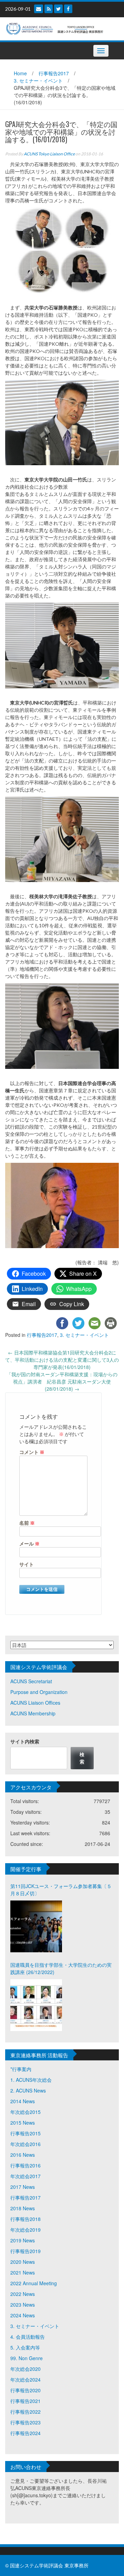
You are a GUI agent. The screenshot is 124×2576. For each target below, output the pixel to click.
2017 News (23, 2187)
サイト (27, 1564)
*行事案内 (21, 2069)
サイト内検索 (25, 1741)
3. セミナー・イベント (38, 80)
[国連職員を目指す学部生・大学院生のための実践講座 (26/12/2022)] (36, 2005)
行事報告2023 (25, 2422)
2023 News (23, 2305)
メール (29, 1544)
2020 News (23, 2262)
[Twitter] (58, 9)
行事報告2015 (25, 2133)
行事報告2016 (25, 2165)
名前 (27, 1523)
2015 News (23, 2123)
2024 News (23, 2315)
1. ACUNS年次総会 (31, 2080)
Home (20, 73)
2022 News (23, 2294)
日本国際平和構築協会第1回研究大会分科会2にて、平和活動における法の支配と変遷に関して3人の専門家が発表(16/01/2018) (62, 1360)
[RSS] (49, 9)
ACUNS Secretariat (31, 1681)
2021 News (23, 2272)
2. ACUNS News (28, 2090)
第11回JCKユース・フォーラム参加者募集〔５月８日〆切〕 (61, 1890)
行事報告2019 (25, 2251)
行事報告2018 (25, 2219)
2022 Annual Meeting (34, 2283)
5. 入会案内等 (25, 2347)
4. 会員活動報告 (28, 2337)
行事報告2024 (25, 2433)
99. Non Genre (27, 2358)
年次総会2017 (25, 2176)
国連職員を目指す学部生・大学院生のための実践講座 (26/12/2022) (61, 1968)
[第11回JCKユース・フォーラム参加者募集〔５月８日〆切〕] (36, 1926)
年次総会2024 (25, 2379)
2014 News (23, 2101)
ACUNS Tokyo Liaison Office (49, 154)
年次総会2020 (25, 2369)
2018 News (23, 2208)
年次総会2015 (25, 2112)
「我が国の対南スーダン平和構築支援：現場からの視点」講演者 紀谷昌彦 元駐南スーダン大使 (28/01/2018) (62, 1381)
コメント (32, 1452)
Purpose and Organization (39, 1692)
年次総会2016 (25, 2144)
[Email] (39, 9)
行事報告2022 (25, 2412)
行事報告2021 (25, 2401)
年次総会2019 (25, 2230)
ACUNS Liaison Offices (35, 1703)
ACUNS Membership (33, 1713)
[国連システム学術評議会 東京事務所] (59, 28)
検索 (82, 1758)
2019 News (23, 2240)
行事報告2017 (54, 73)
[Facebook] (68, 9)
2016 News (23, 2155)
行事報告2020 (25, 2390)
